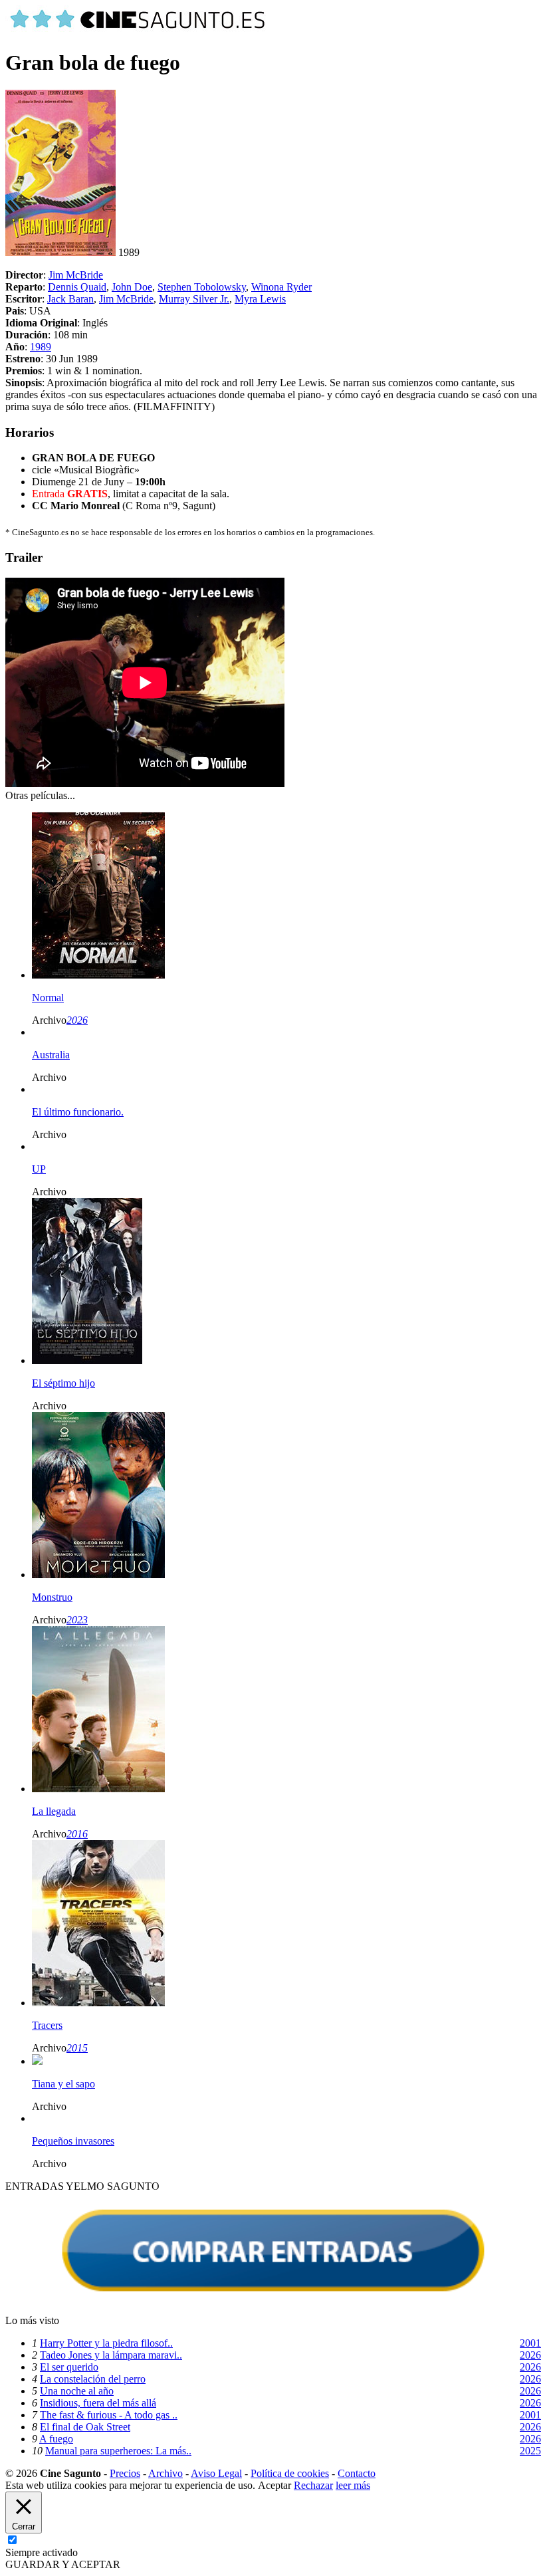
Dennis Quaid (77, 287)
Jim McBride (76, 275)
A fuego (56, 2439)
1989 (41, 347)
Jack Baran (70, 299)
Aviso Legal (216, 2473)
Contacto (357, 2473)
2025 (530, 2451)
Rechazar (313, 2485)
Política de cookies (290, 2473)
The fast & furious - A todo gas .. (109, 2415)
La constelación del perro (93, 2379)
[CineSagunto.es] (138, 30)
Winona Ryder (281, 287)
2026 (77, 1020)
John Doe (132, 287)
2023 (77, 1620)
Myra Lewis (260, 299)
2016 (77, 1834)
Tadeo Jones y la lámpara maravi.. (111, 2355)
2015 (77, 2048)
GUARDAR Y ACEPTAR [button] (63, 2564)
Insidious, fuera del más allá (98, 2403)
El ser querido (69, 2367)
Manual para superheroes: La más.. (118, 2451)
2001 (530, 2343)
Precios (125, 2473)
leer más (353, 2485)
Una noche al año (77, 2391)
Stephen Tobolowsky (202, 287)
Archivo (165, 2473)
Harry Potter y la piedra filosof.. (106, 2343)
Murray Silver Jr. (194, 299)
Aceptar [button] (274, 2485)
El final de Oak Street (85, 2427)
